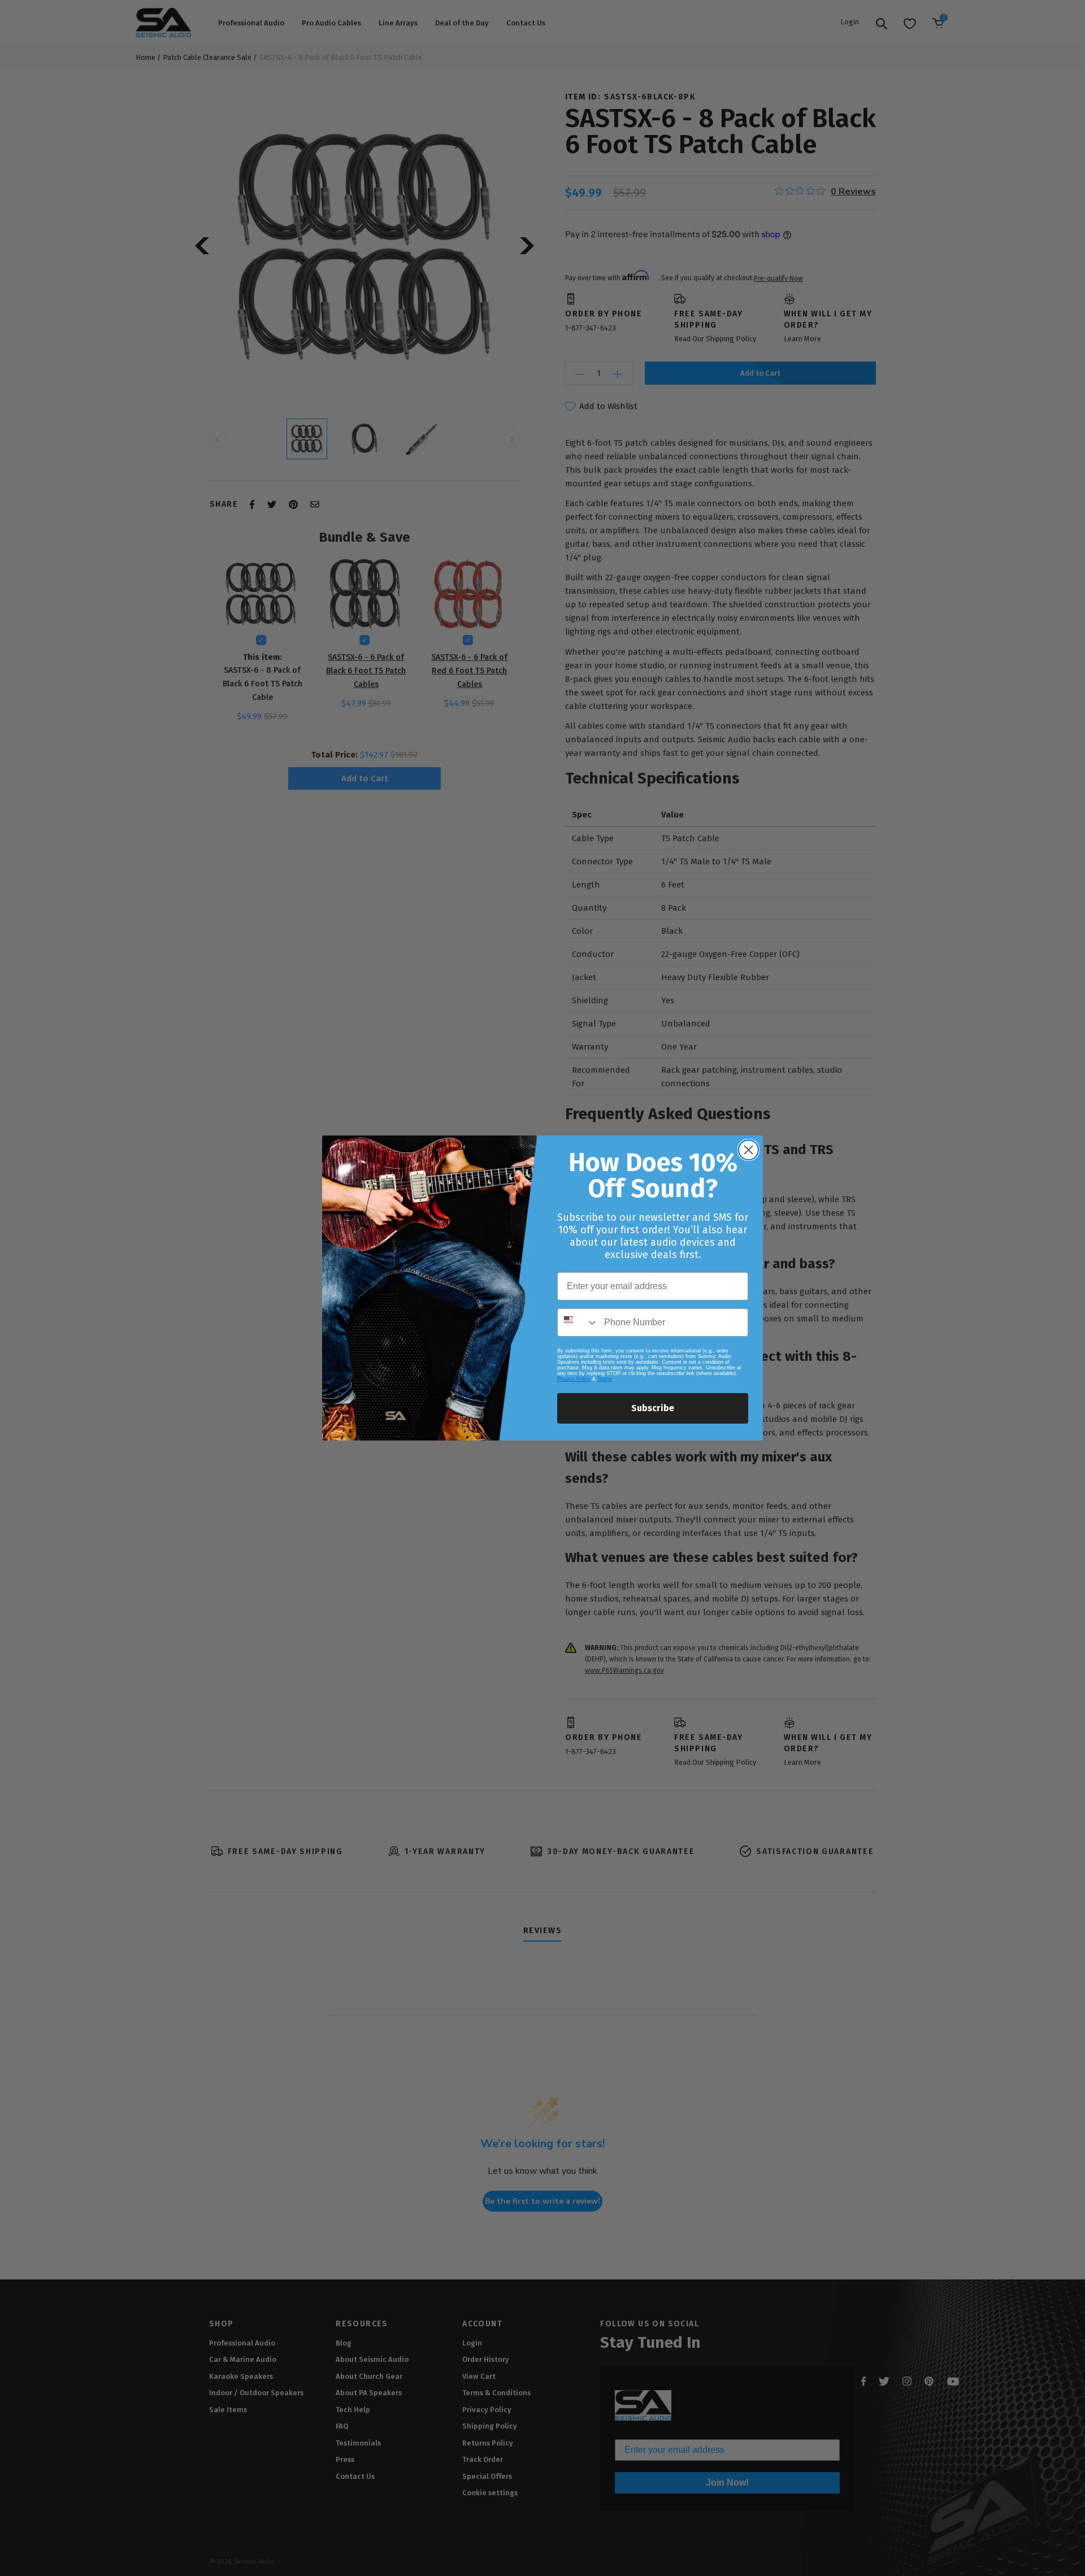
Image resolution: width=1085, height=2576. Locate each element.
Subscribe (653, 1408)
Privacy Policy (574, 1379)
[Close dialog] (748, 1150)
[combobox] (578, 1322)
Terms (605, 1379)
